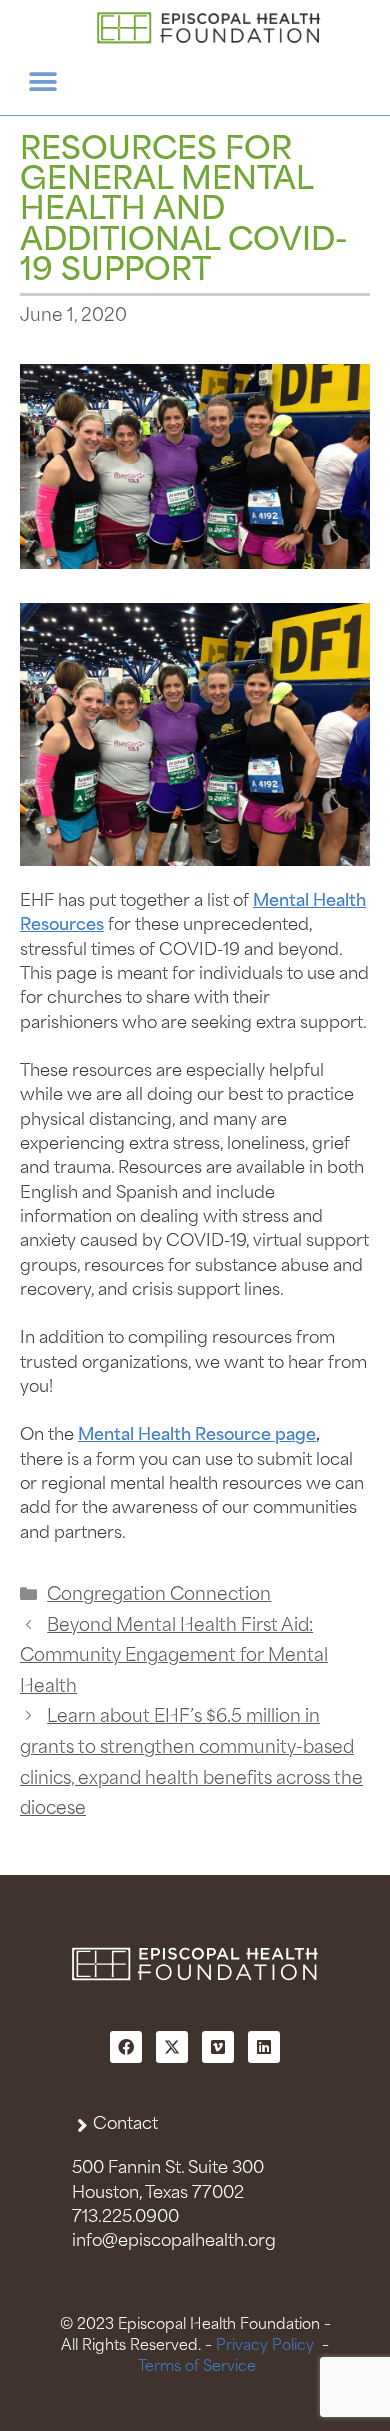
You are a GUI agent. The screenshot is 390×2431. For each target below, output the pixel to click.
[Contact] (82, 2125)
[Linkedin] (264, 2047)
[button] (42, 82)
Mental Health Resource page (197, 1435)
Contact (125, 2124)
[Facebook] (126, 2047)
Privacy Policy (265, 2346)
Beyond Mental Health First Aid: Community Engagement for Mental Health (174, 1656)
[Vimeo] (218, 2047)
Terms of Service (197, 2367)
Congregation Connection (159, 1595)
